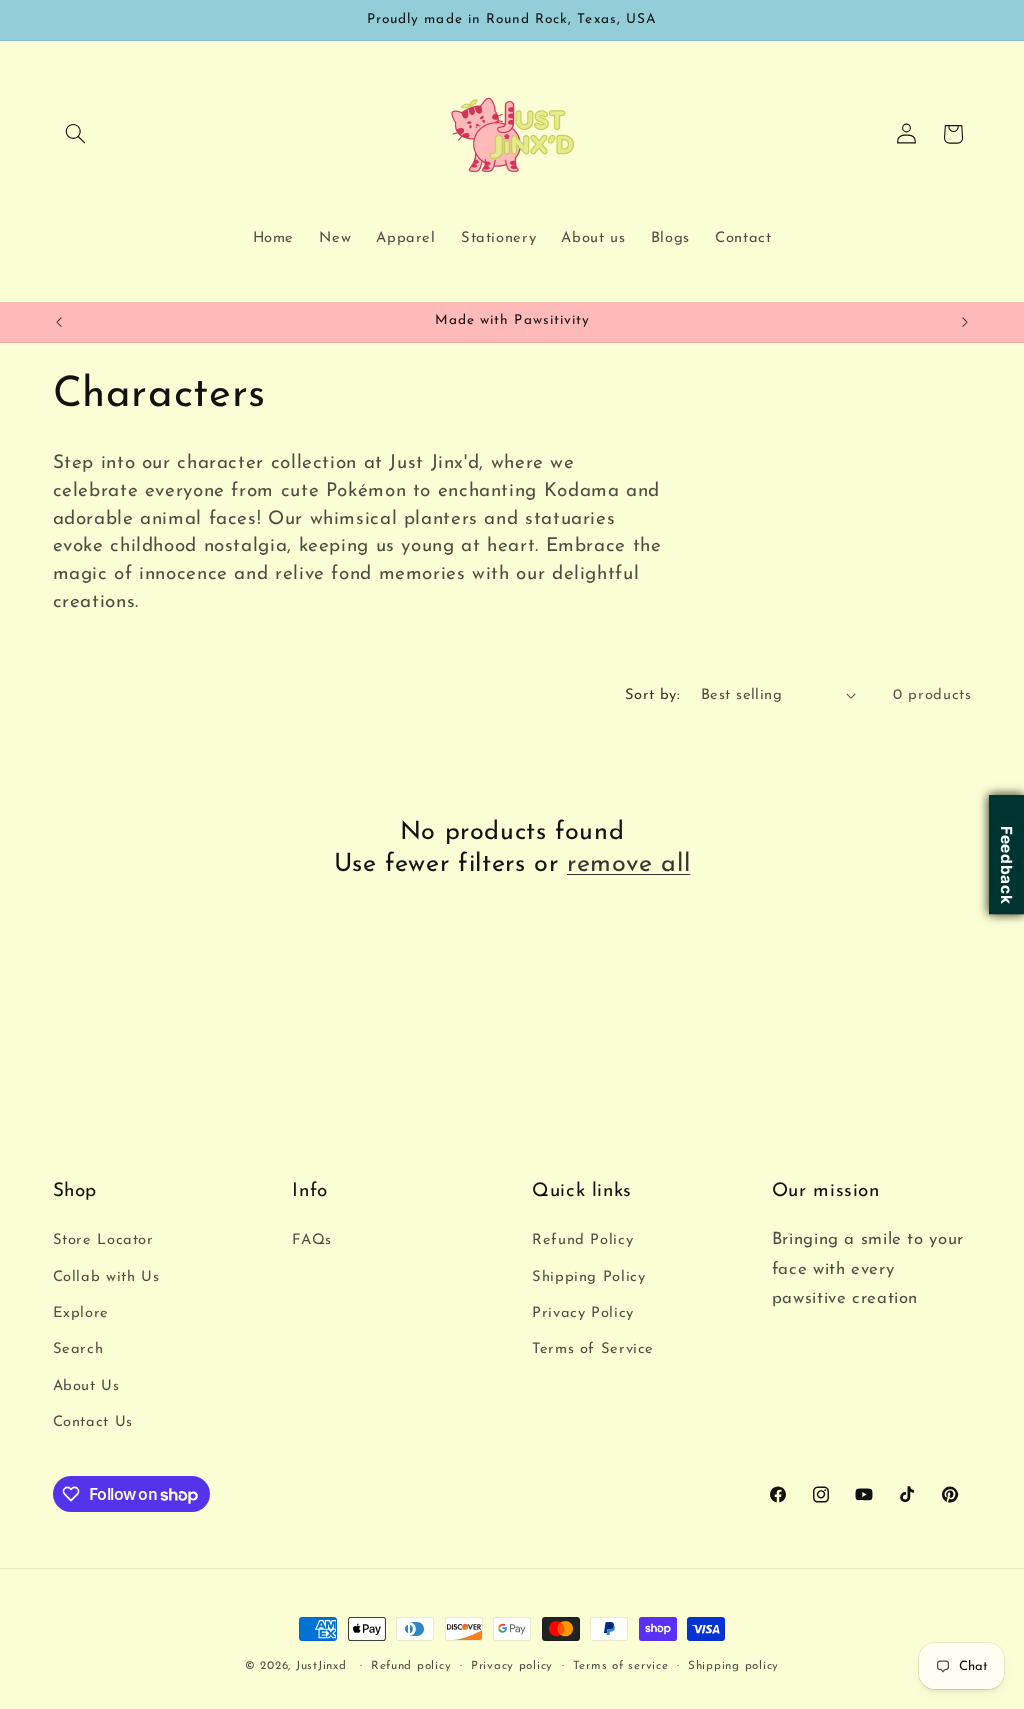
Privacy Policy (583, 1313)
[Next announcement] (965, 322)
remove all (628, 864)
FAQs (312, 1240)
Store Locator (103, 1240)
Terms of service (621, 1666)
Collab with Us (106, 1277)
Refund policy (411, 1666)
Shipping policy (733, 1666)
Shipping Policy (588, 1277)
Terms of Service (593, 1349)
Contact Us (93, 1422)
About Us (86, 1386)
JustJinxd (321, 1666)
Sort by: (652, 695)
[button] (76, 134)
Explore (81, 1313)
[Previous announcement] (59, 322)
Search (78, 1349)
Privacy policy (512, 1666)
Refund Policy (582, 1240)
